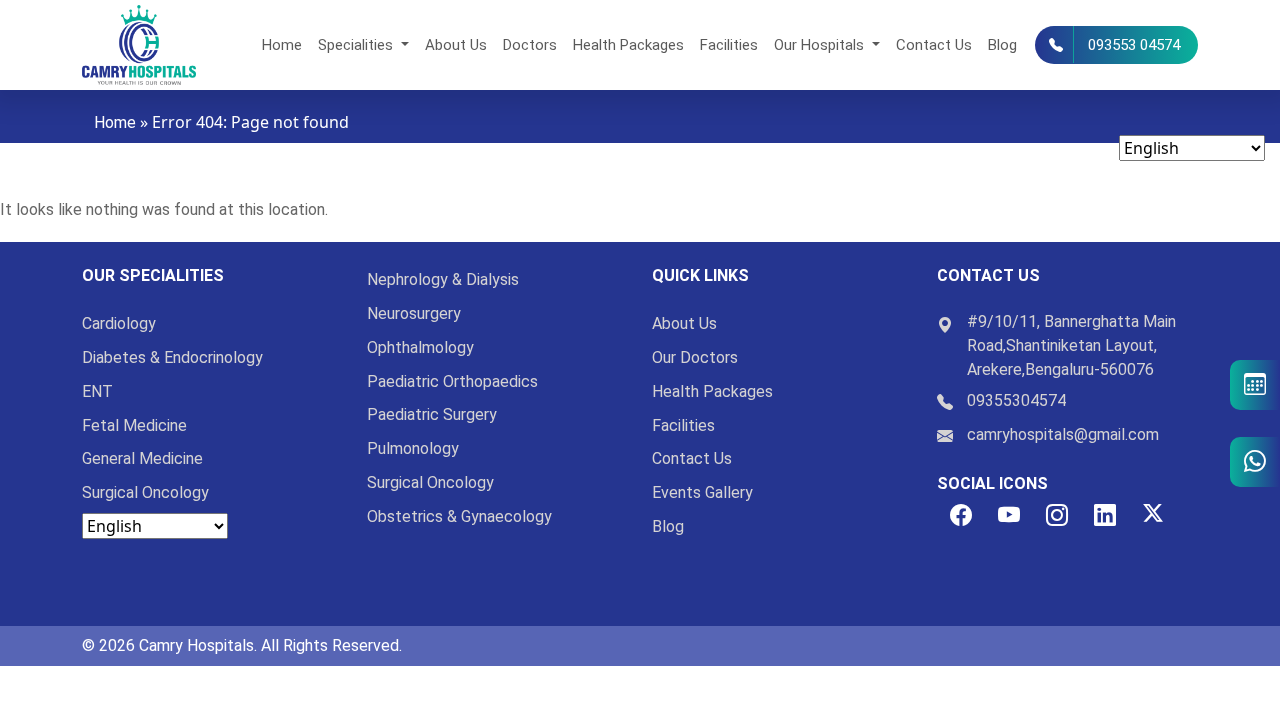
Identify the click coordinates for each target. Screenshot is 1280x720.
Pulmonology (413, 448)
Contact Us (934, 45)
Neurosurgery (414, 313)
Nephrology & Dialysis (443, 279)
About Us (456, 45)
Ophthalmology (420, 347)
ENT (97, 391)
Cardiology (119, 323)
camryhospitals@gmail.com (1063, 434)
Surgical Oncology (145, 492)
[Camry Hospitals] (139, 45)
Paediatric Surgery (432, 414)
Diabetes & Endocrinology (172, 357)
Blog (1002, 45)
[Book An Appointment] (1255, 385)
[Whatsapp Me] (1255, 462)
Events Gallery (702, 492)
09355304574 (1016, 400)
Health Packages (628, 45)
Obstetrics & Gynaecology (459, 516)
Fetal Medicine (134, 425)
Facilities (729, 45)
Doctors (530, 45)
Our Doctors (695, 357)
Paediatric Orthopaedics (452, 381)
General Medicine (142, 458)
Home (282, 45)
